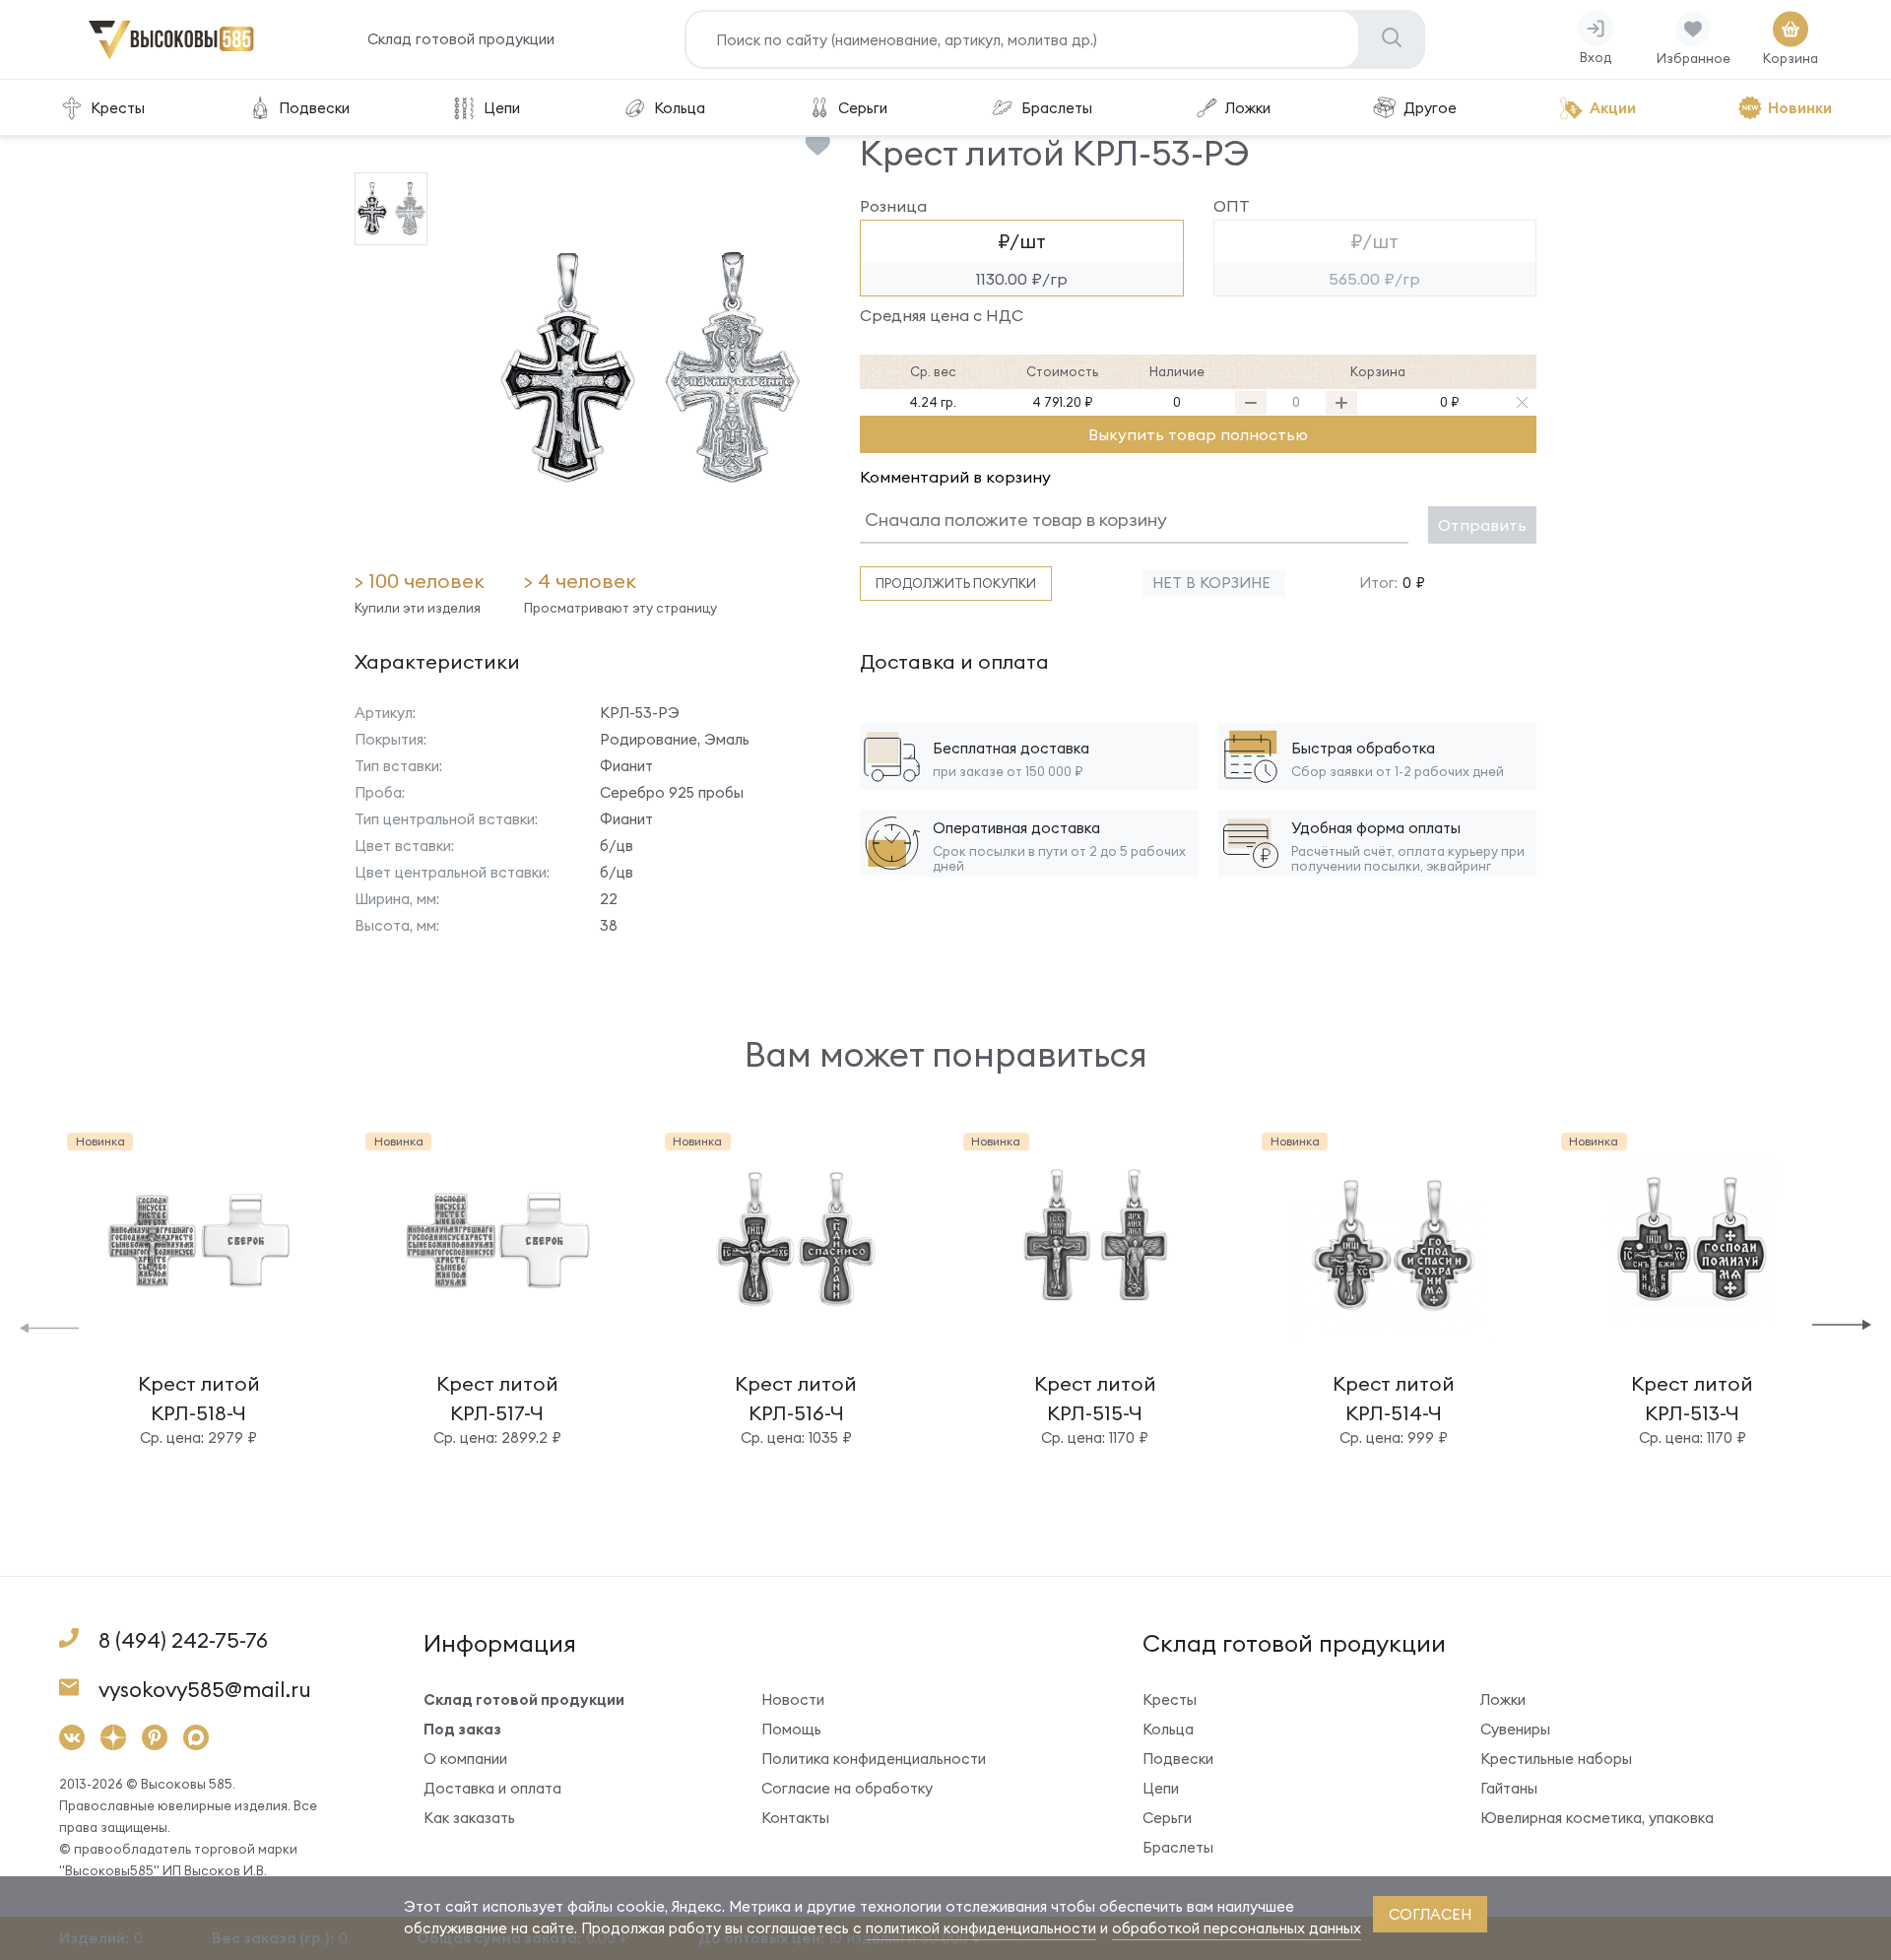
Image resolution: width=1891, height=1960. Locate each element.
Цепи (502, 108)
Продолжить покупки (956, 583)
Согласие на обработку (847, 1788)
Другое (1430, 108)
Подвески (314, 108)
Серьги (863, 108)
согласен (1430, 1914)
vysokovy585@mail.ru (205, 1690)
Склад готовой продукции (461, 39)
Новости (793, 1699)
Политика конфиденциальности (874, 1759)
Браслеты (1057, 108)
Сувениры (1515, 1729)
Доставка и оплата (492, 1788)
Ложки (1248, 108)
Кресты (118, 108)
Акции (1613, 108)
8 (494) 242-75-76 (183, 1640)
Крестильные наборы (1556, 1759)
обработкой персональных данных (1237, 1928)
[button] (49, 1326)
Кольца (680, 108)
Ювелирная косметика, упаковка (1597, 1818)
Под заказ (462, 1729)
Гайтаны (1509, 1788)
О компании (465, 1759)
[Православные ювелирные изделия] (171, 56)
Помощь (791, 1729)
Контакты (795, 1818)
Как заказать (469, 1818)
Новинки (1800, 108)
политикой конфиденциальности (981, 1928)
